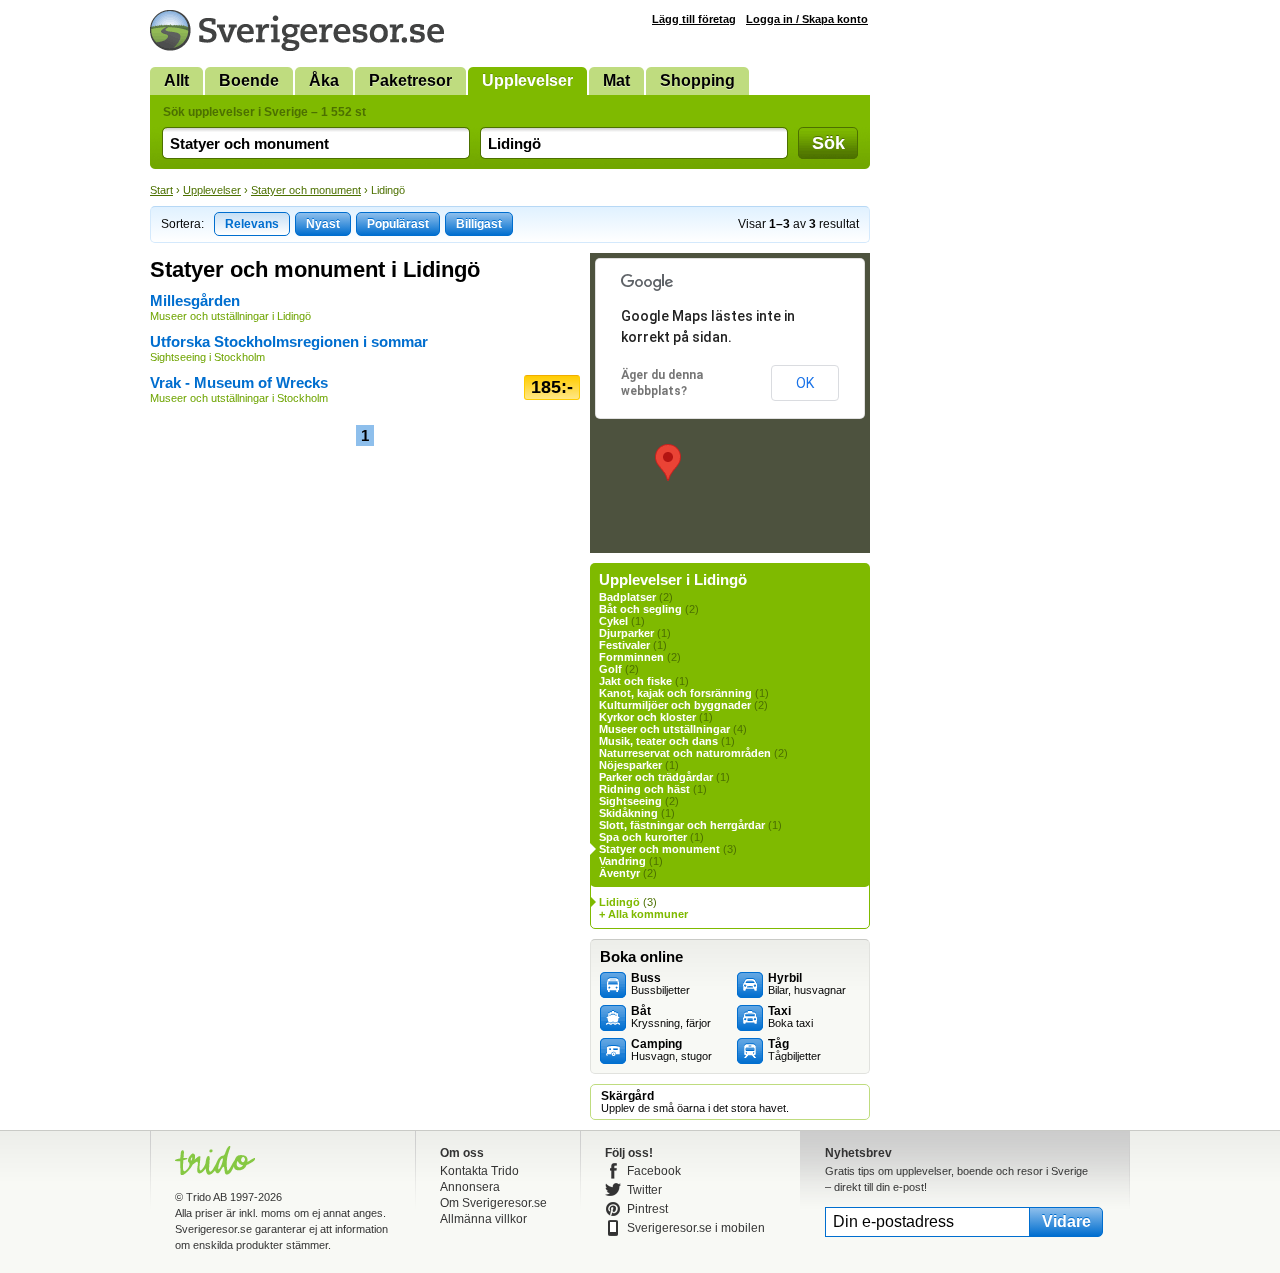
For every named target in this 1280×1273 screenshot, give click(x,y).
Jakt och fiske (635, 681)
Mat (616, 80)
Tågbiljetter (794, 1050)
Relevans (252, 224)
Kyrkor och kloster (647, 717)
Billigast (479, 224)
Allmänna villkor (483, 1219)
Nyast (323, 224)
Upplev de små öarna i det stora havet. (695, 1102)
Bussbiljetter (660, 984)
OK (805, 383)
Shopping (697, 80)
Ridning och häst (644, 789)
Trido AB (206, 1197)
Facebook (654, 1171)
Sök (828, 143)
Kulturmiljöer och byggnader (675, 705)
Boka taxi (790, 1017)
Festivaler (624, 645)
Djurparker (626, 633)
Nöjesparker (630, 765)
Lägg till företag (694, 19)
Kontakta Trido (479, 1171)
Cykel (613, 621)
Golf (610, 669)
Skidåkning (628, 813)
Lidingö (619, 902)
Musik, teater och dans (658, 741)
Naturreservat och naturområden (685, 753)
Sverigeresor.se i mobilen (696, 1228)
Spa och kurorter (643, 837)
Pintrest (647, 1209)
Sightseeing (630, 801)
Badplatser (627, 597)
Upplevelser (527, 80)
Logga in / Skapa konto (807, 19)
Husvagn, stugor (671, 1050)
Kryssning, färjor (671, 1017)
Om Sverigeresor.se (493, 1203)
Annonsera (470, 1187)
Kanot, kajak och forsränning (675, 693)
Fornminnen (631, 657)
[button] (668, 462)
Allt (176, 80)
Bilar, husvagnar (807, 984)
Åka (324, 80)
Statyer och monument (306, 190)
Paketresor (410, 80)
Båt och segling (640, 609)
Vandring (622, 861)
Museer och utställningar (664, 729)
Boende (249, 80)
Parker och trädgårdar (656, 777)
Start (161, 190)
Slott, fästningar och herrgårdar (682, 825)
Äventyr (619, 873)
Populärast (398, 224)
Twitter (644, 1190)
